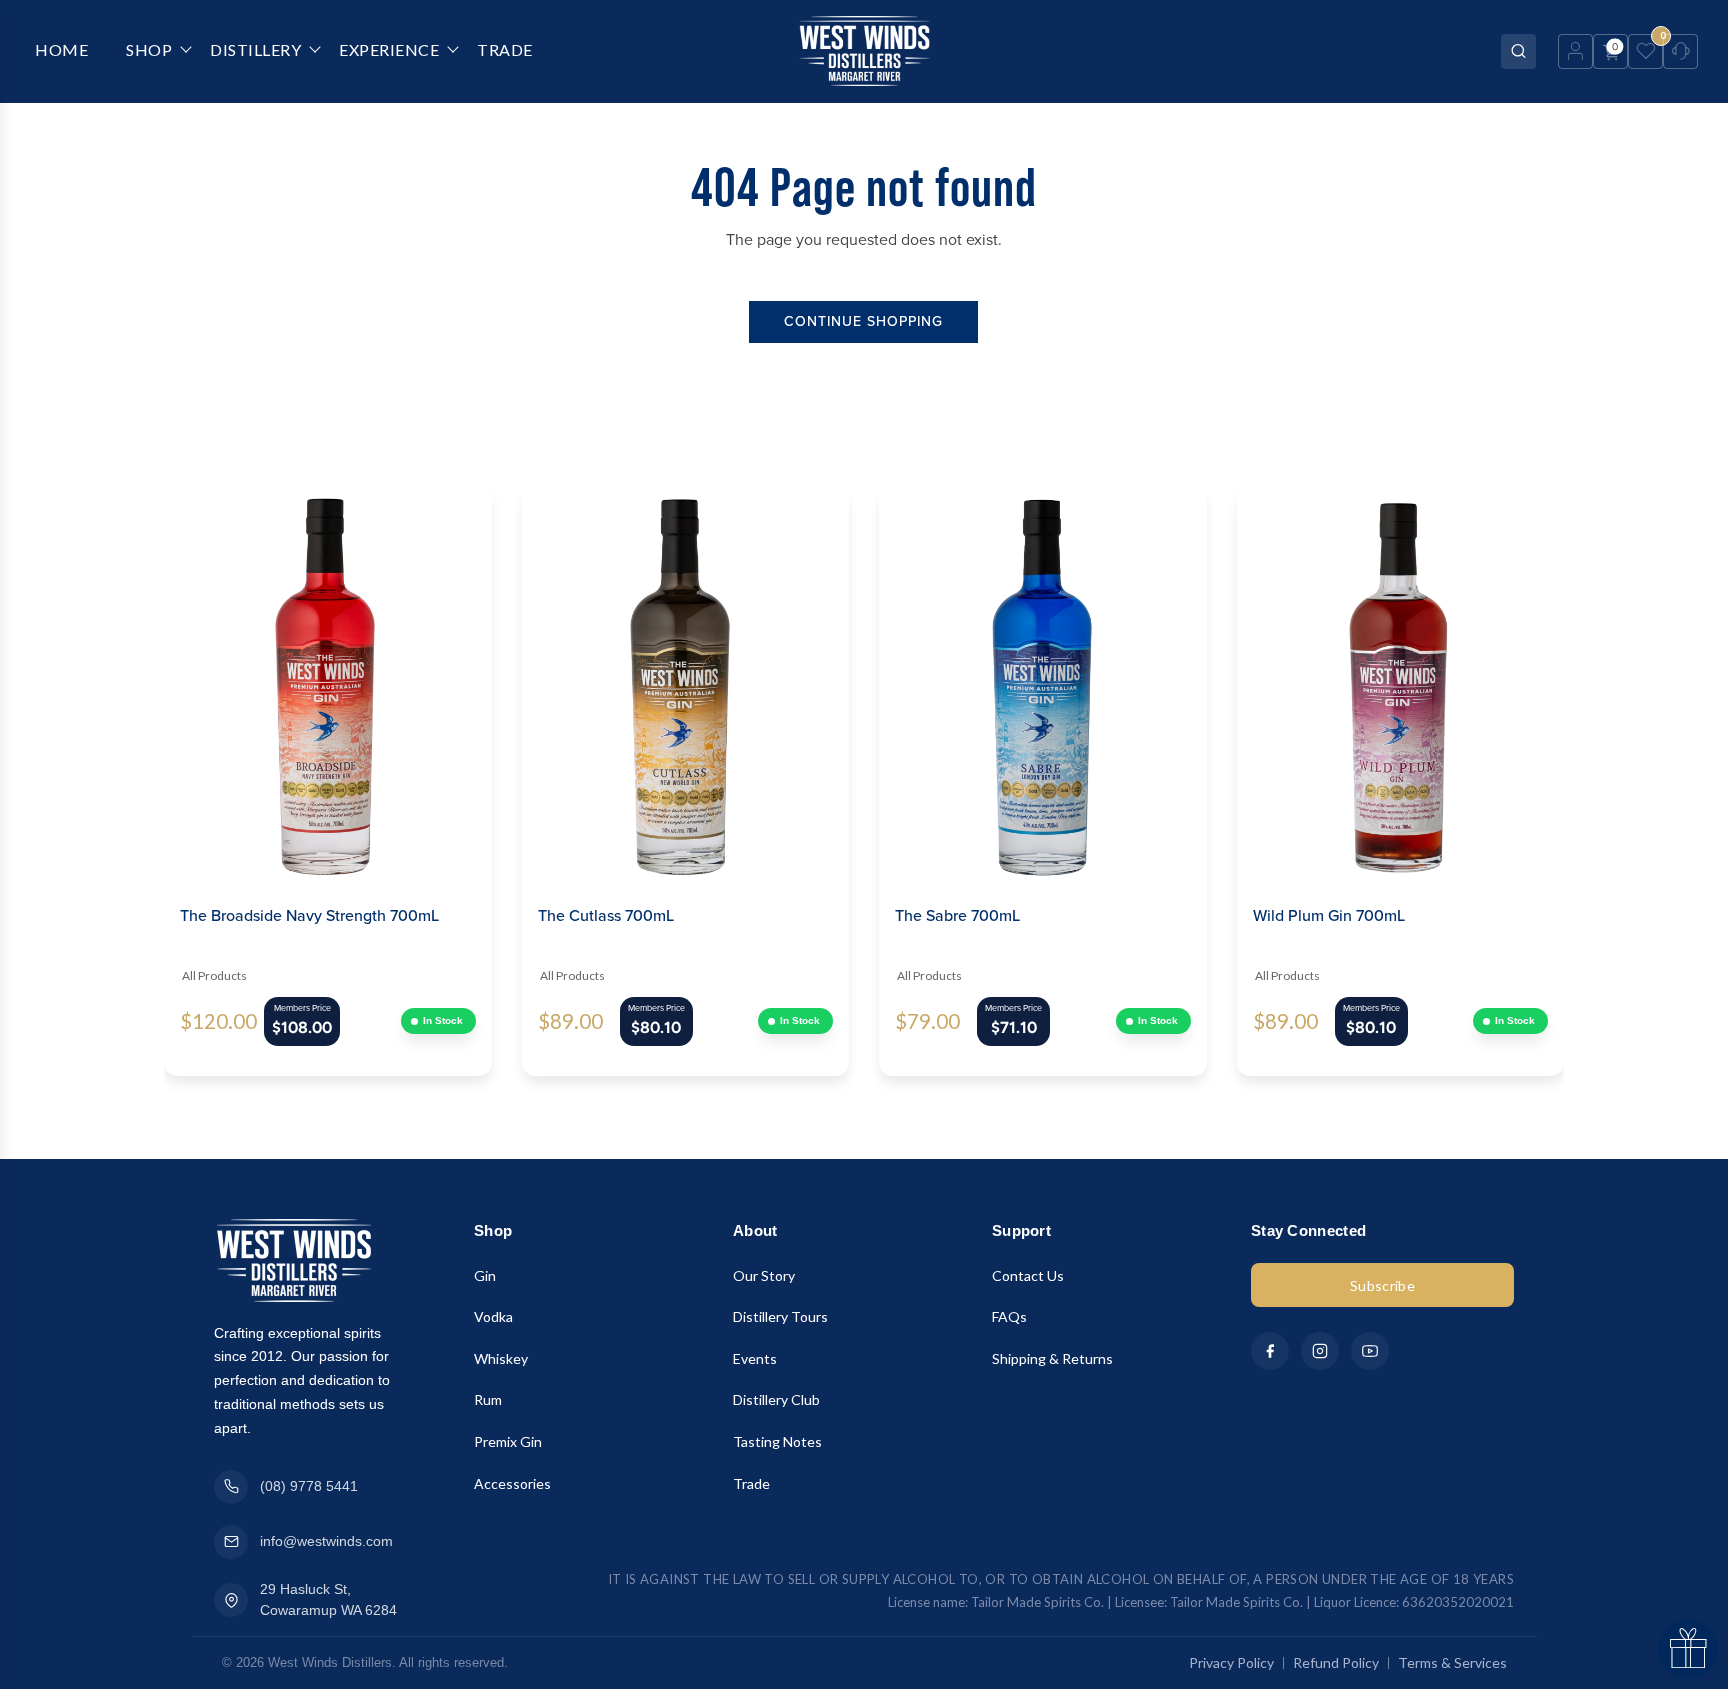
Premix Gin (508, 1441)
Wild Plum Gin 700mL (1329, 915)
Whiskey (501, 1358)
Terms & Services (1452, 1662)
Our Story (764, 1275)
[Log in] (1575, 51)
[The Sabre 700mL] (1043, 682)
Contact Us (1028, 1275)
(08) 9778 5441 (309, 1486)
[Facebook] (1270, 1351)
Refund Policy (1336, 1662)
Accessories (512, 1483)
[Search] (1518, 51)
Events (755, 1358)
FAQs (1009, 1316)
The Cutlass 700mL (606, 915)
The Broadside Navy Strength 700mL (309, 915)
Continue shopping (863, 321)
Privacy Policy (1231, 1662)
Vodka (493, 1316)
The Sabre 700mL (957, 915)
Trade (751, 1483)
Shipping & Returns (1052, 1358)
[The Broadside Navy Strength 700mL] (328, 682)
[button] (129, 781)
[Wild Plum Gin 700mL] (1401, 682)
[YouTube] (1370, 1351)
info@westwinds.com (326, 1541)
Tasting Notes (777, 1441)
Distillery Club (776, 1399)
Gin (485, 1275)
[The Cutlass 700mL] (686, 682)
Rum (488, 1399)
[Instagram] (1320, 1351)
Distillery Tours (780, 1316)
